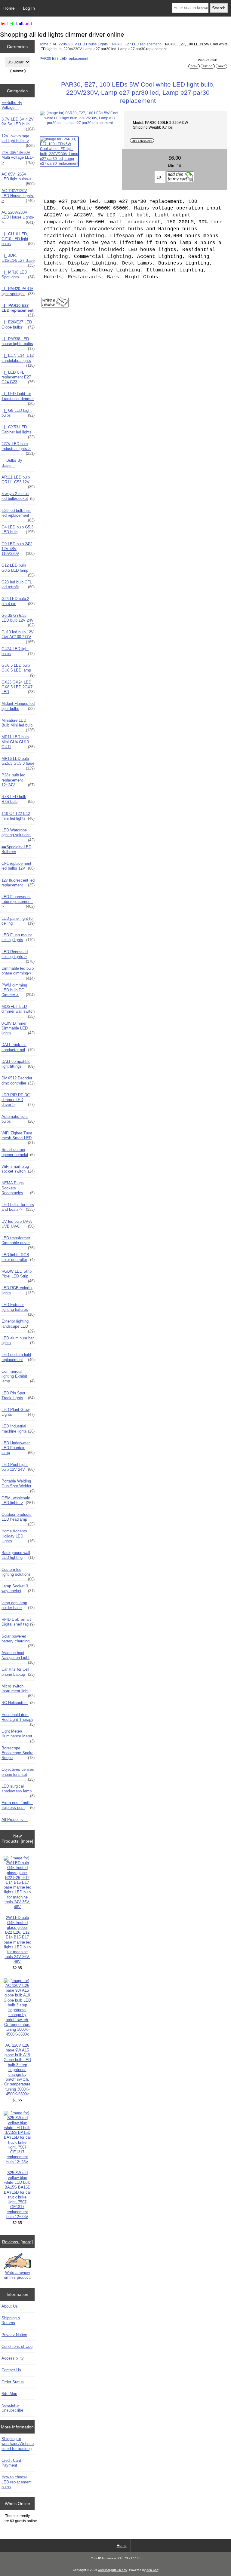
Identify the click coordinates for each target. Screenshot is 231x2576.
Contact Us (11, 2370)
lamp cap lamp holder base (18, 1605)
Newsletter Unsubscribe (12, 2408)
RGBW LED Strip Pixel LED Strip (18, 1275)
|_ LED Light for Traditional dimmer (18, 398)
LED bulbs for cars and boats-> (18, 1207)
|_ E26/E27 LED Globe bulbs (18, 324)
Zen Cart (152, 2570)
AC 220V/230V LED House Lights (80, 44)
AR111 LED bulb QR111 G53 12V (18, 481)
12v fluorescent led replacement (18, 883)
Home (9, 8)
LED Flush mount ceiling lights (18, 937)
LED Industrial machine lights (18, 1429)
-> (18, 217)
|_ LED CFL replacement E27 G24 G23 (18, 377)
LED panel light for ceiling (18, 921)
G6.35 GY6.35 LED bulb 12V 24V (18, 620)
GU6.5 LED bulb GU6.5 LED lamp (18, 669)
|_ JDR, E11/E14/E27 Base (18, 259)
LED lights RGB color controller (18, 1257)
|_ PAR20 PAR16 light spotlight (18, 291)
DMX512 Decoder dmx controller (18, 1080)
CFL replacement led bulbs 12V (18, 866)
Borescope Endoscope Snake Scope (18, 1753)
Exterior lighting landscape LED (18, 1325)
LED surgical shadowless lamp (18, 1790)
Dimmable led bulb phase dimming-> (18, 972)
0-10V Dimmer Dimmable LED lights (18, 1028)
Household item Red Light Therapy (18, 1719)
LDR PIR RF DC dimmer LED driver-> (18, 1100)
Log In (29, 8)
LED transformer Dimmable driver (18, 1242)
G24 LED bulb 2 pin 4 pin (18, 601)
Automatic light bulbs (18, 1119)
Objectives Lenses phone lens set (18, 1773)
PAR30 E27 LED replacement (136, 44)
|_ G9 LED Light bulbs (18, 413)
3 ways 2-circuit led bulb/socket (18, 496)
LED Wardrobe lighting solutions (18, 834)
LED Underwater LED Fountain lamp (18, 1448)
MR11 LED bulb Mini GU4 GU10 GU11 (18, 742)
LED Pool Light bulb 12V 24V (18, 1467)
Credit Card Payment (11, 2463)
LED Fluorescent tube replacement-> (18, 902)
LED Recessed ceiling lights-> (18, 956)
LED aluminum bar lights (18, 1340)
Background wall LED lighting (18, 1555)
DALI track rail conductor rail (18, 1047)
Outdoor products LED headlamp (18, 1519)
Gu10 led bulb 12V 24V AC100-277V (18, 636)
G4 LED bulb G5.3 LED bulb (18, 529)
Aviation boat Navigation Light (18, 1657)
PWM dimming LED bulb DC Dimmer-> (18, 990)
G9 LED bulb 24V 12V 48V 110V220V (18, 549)
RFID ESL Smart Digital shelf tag (18, 1622)
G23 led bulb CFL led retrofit (18, 584)
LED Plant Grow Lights (18, 1412)
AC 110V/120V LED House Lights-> (18, 196)
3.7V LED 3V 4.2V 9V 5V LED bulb (18, 123)
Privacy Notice (14, 2335)
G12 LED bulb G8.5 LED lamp (18, 569)
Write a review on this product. (17, 2275)
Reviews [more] (17, 2242)
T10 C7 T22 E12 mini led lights (18, 816)
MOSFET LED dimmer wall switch (18, 1011)
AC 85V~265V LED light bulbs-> (18, 178)
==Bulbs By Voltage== (12, 105)
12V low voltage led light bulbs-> (18, 140)
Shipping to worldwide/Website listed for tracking (18, 2444)
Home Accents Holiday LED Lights (18, 1536)
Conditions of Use (17, 2347)
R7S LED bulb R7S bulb (18, 799)
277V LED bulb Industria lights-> (18, 448)
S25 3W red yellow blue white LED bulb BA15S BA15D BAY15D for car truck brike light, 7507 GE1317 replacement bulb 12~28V (17, 2195)
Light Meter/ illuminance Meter (18, 1735)
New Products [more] (17, 1838)
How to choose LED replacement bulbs (17, 2482)
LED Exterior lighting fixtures (18, 1309)
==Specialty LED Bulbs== (16, 849)
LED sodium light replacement (18, 1357)
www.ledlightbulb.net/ (113, 2570)
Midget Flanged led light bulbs (18, 706)
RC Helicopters (18, 1703)
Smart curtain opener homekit (18, 1152)
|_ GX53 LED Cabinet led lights (18, 431)
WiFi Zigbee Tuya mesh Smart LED (18, 1137)
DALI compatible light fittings (18, 1064)
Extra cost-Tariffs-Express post (18, 1805)
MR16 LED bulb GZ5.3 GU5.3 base (18, 763)
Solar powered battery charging (18, 1640)
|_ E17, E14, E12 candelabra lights (18, 359)
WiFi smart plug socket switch (18, 1169)
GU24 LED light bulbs (18, 651)
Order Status (13, 2382)
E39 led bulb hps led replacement (18, 515)
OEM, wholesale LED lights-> (18, 1500)
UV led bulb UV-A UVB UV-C (18, 1224)
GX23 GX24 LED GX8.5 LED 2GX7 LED (18, 687)
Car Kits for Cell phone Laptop (18, 1672)
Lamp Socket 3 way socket (18, 1588)
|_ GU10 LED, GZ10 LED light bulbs (18, 239)
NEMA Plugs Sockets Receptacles (18, 1188)
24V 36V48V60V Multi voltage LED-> (18, 157)
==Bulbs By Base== (12, 463)
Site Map (9, 2394)
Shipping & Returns (11, 2320)
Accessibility (13, 2358)
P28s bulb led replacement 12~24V (18, 780)
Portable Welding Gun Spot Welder (18, 1485)
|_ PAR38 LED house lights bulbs (18, 343)
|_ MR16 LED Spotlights (18, 275)
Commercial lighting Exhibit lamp (18, 1376)
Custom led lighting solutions (18, 1574)
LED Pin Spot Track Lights (18, 1395)
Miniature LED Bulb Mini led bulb (18, 724)
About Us (10, 2306)
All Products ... (15, 1820)
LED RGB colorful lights (18, 1290)
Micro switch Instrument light (18, 1690)
